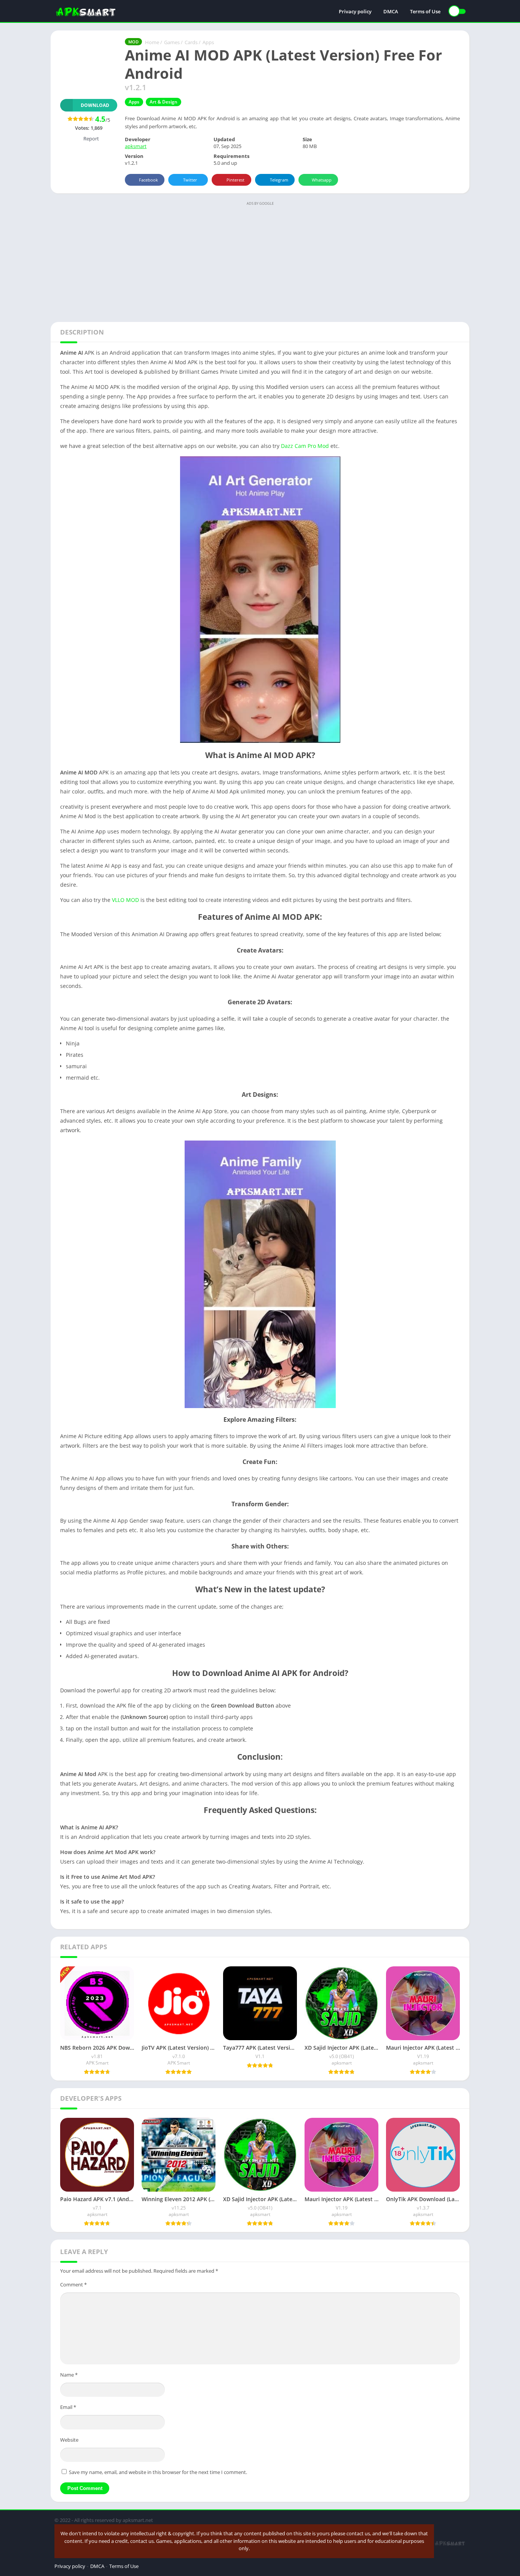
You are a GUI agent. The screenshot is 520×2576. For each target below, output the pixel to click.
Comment (73, 2284)
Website (69, 2440)
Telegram (279, 180)
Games (172, 42)
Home (152, 42)
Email (68, 2407)
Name (69, 2375)
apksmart (136, 146)
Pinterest (235, 180)
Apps (208, 42)
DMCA (391, 11)
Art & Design (163, 102)
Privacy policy (355, 11)
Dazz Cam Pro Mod (305, 446)
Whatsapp (322, 180)
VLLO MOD (125, 900)
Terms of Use (425, 11)
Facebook (148, 180)
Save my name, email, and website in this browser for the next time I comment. (158, 2472)
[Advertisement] (260, 261)
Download (95, 105)
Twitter (190, 180)
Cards (191, 42)
